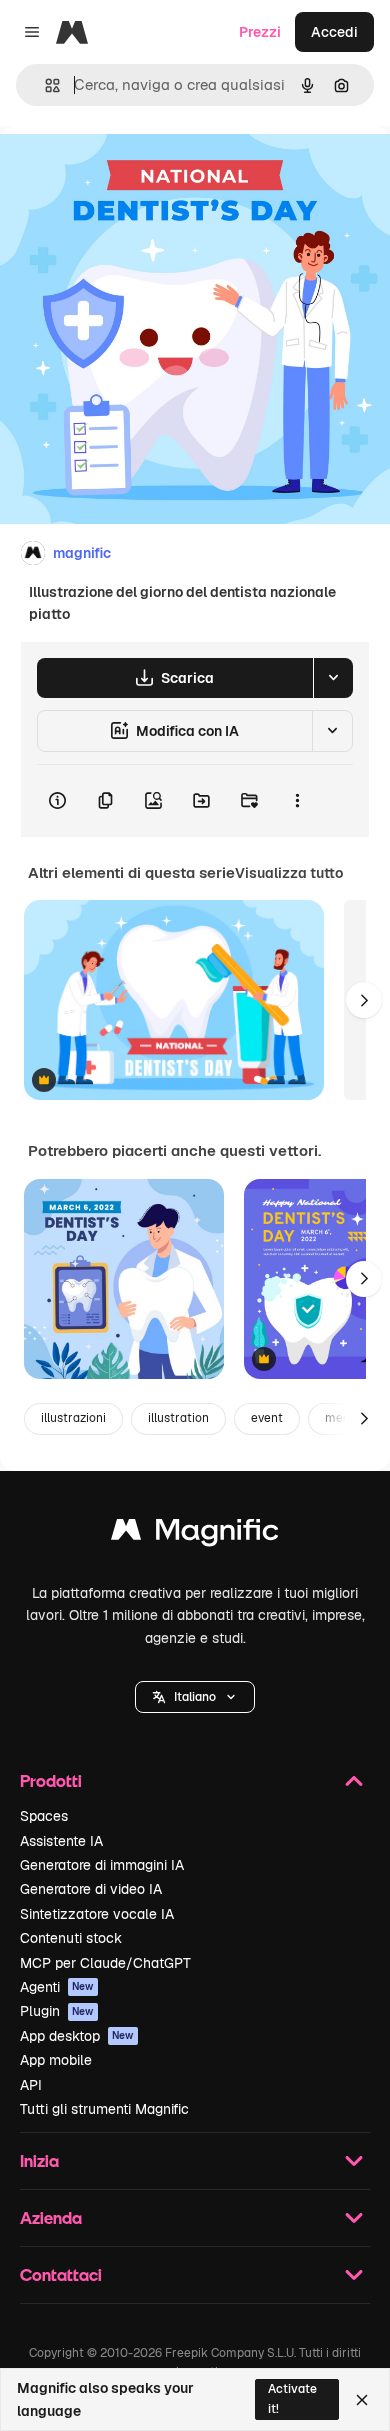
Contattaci (61, 2274)
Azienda (51, 2217)
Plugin (57, 2011)
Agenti (57, 1987)
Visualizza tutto (289, 873)
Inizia (39, 2160)
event (267, 1418)
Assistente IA (61, 1841)
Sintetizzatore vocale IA (97, 1914)
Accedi (334, 32)
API (31, 2085)
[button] (195, 1697)
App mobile (56, 2060)
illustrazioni (73, 1418)
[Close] (362, 2400)
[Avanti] (364, 1000)
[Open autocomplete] (44, 85)
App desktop (77, 2036)
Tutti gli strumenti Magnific (104, 2109)
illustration (178, 1418)
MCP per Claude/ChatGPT (105, 1963)
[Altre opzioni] (297, 801)
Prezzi (260, 32)
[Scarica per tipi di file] (333, 678)
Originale (132, 171)
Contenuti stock (71, 1938)
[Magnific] (195, 1534)
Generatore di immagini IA (102, 1865)
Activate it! (292, 2398)
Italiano (195, 1697)
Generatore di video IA (91, 1889)
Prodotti (51, 1780)
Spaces (44, 1816)
